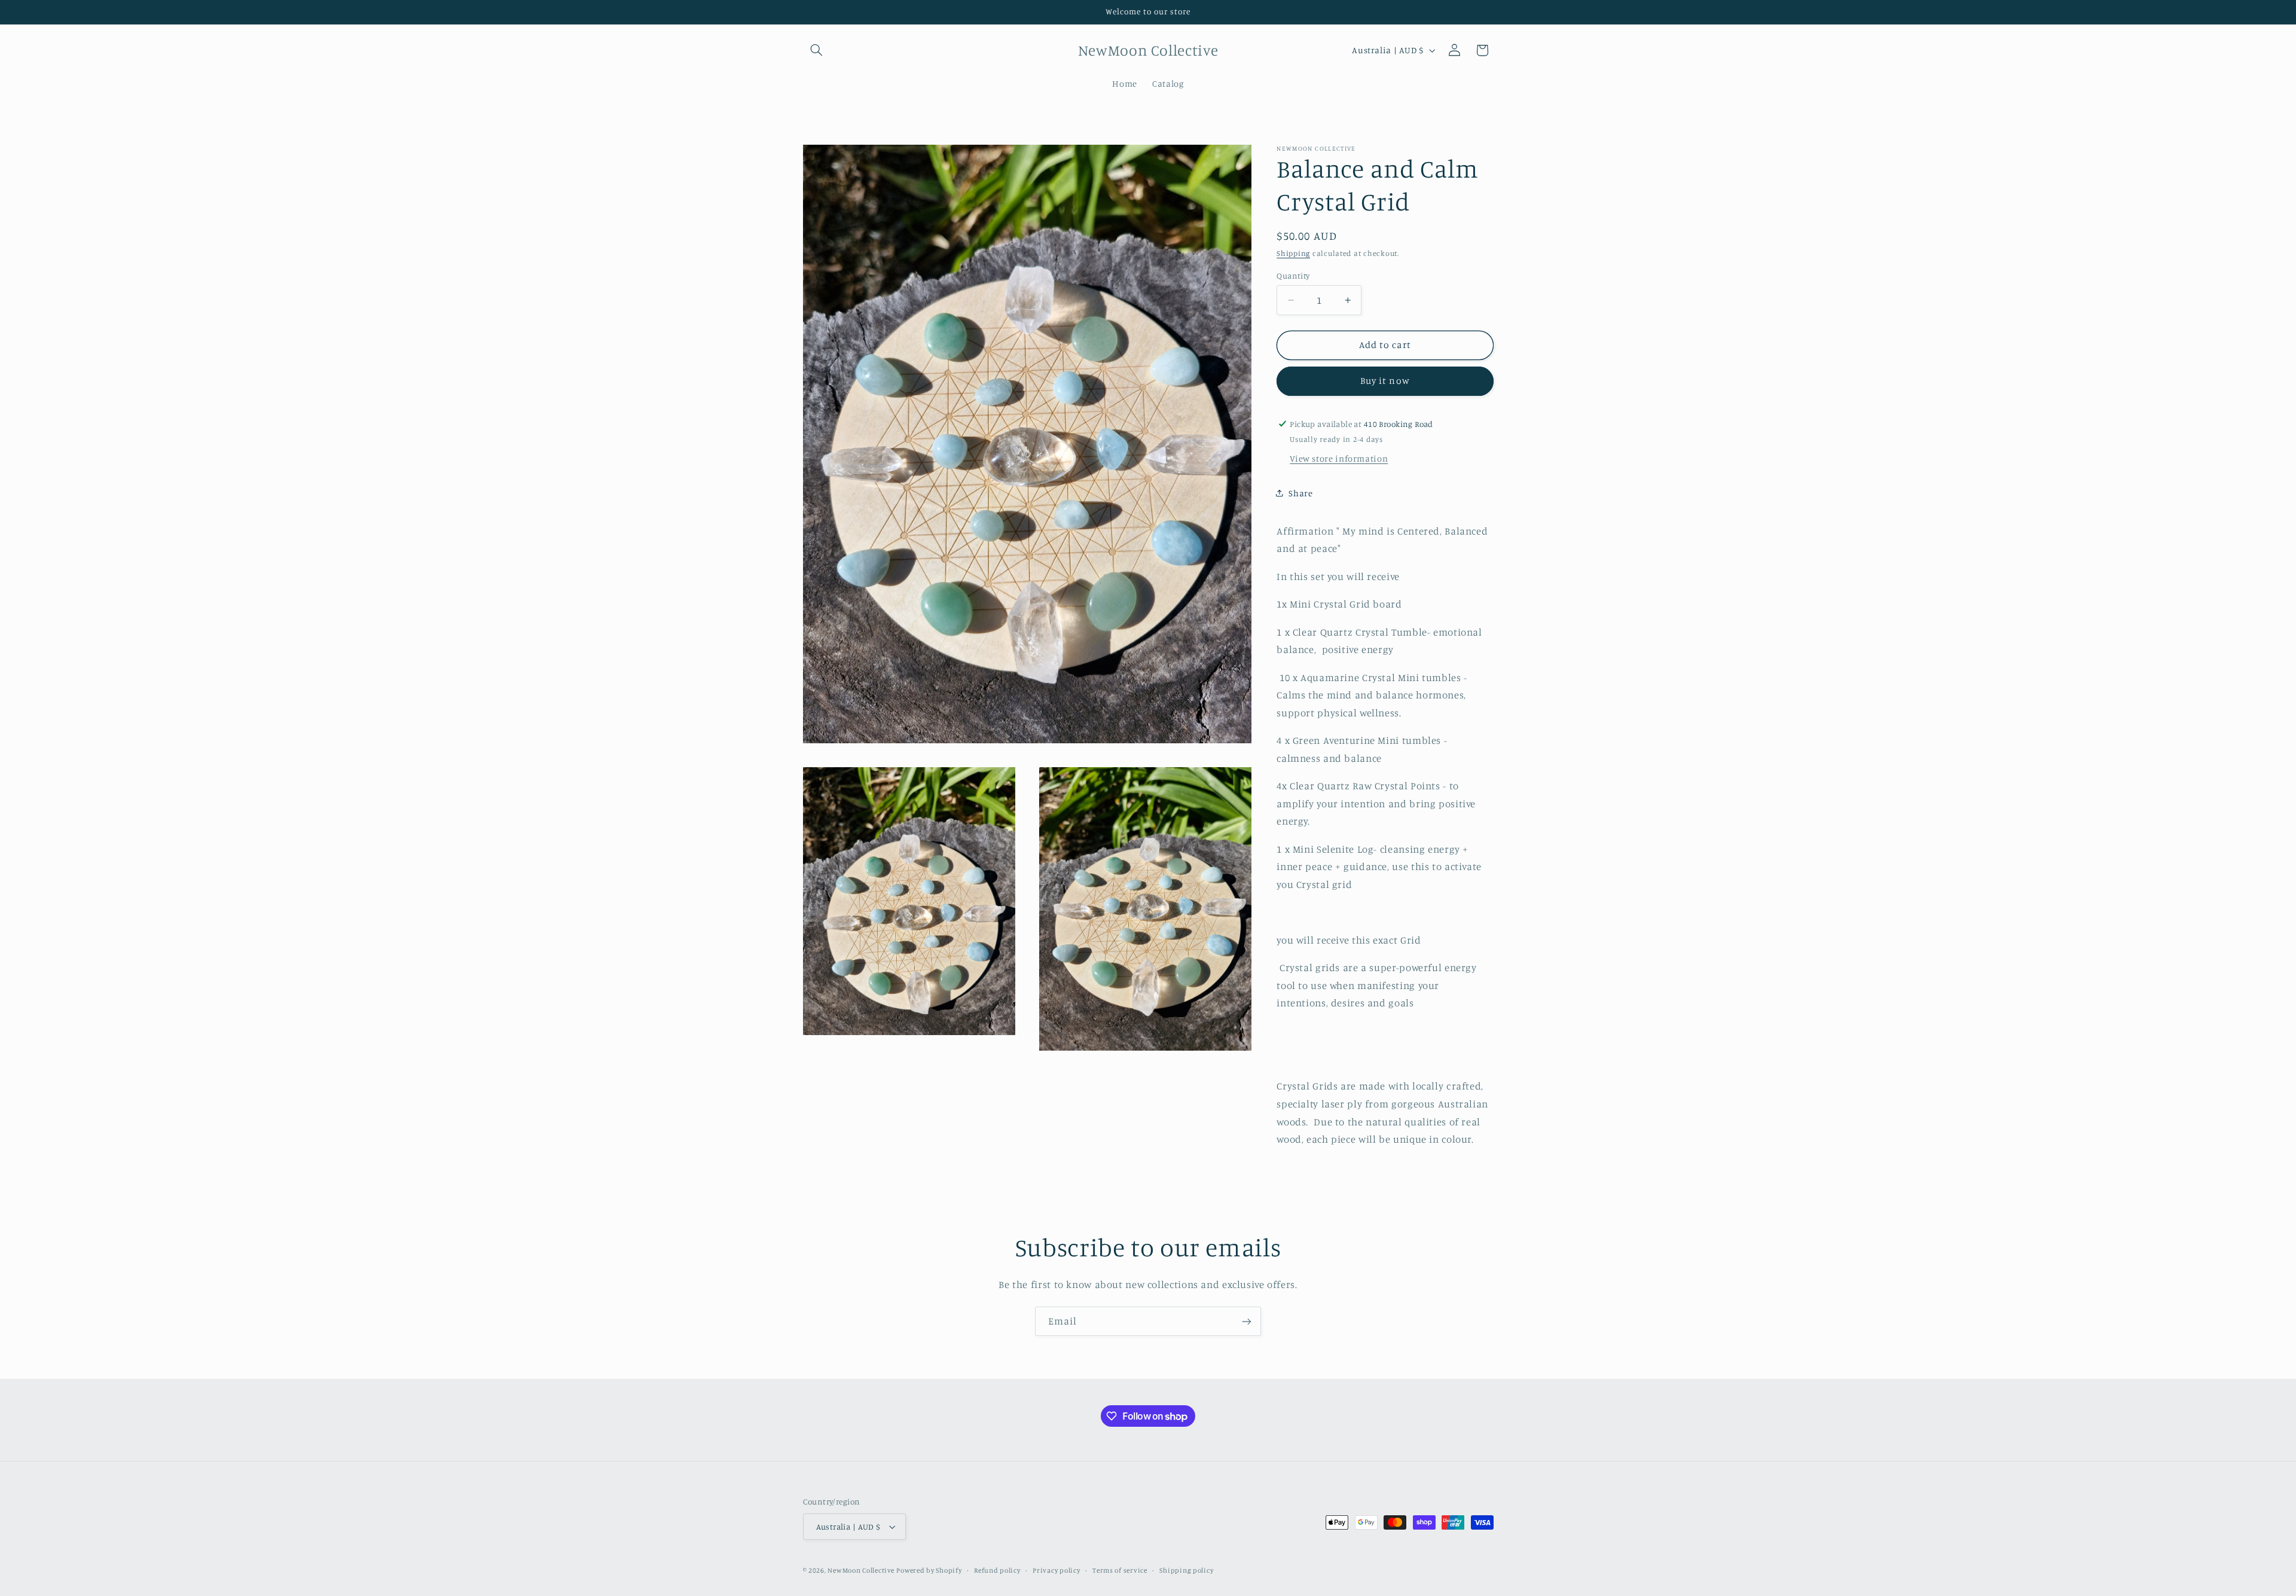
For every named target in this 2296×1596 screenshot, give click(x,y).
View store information (1339, 458)
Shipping (1293, 253)
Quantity (1293, 276)
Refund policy (997, 1570)
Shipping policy (1186, 1570)
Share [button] (1300, 492)
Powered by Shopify (929, 1570)
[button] (817, 50)
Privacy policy (1056, 1570)
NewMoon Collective (861, 1570)
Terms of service (1120, 1570)
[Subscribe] (1247, 1321)
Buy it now (1385, 381)
